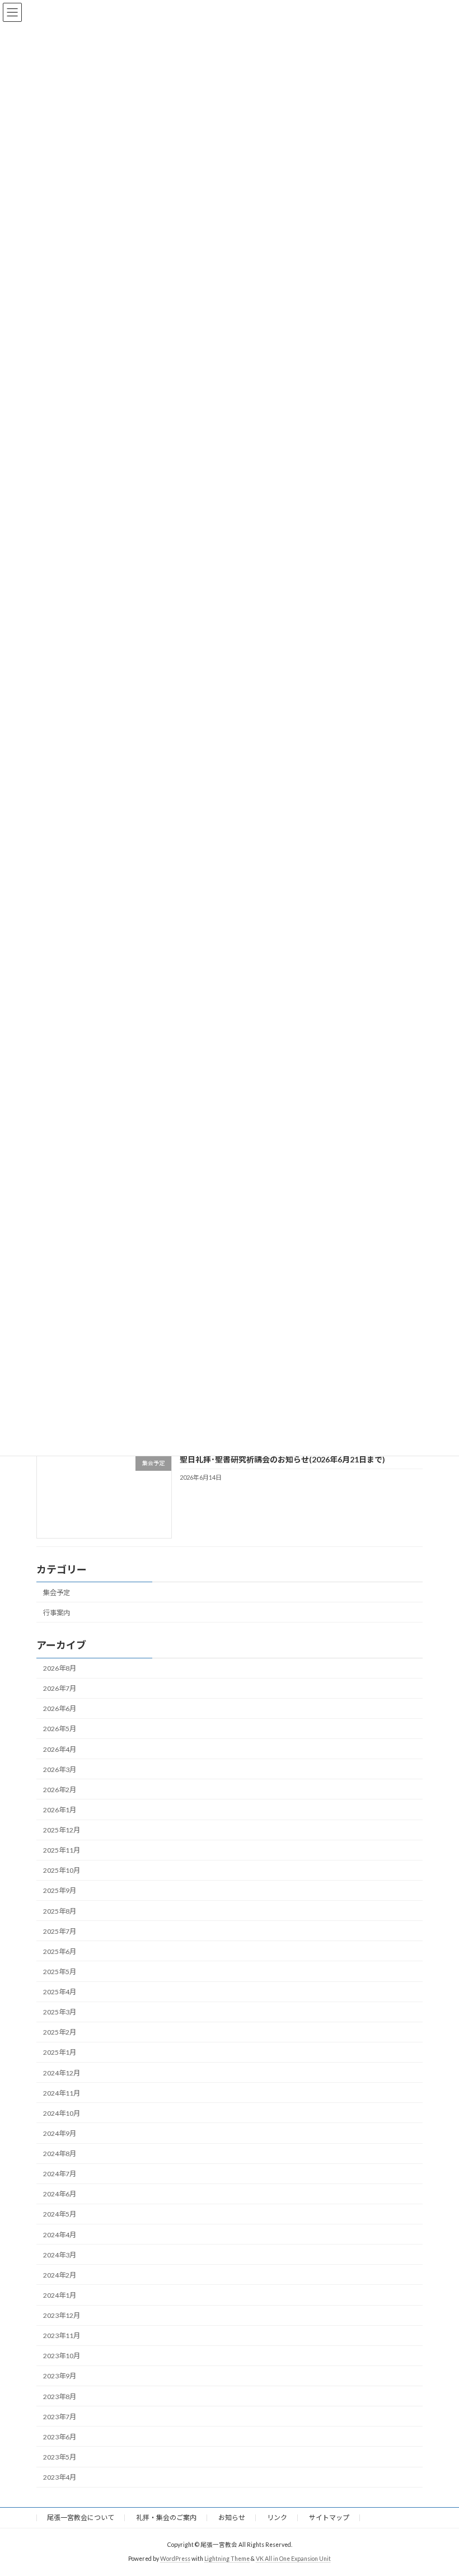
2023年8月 (60, 2397)
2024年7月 (60, 2174)
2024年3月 (60, 2255)
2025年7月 (60, 1931)
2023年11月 (62, 2336)
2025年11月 (62, 1851)
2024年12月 (62, 2073)
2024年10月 (62, 2113)
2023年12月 (62, 2315)
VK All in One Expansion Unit (293, 2559)
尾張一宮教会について (81, 2517)
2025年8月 (60, 1911)
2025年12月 (62, 1830)
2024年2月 (60, 2275)
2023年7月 (60, 2417)
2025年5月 (60, 1972)
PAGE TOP (438, 2487)
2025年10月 (62, 1871)
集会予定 (57, 1593)
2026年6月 (60, 1709)
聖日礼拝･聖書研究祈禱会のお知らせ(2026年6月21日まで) (282, 1459)
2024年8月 (60, 2154)
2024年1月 (60, 2295)
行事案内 (57, 1613)
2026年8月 (60, 1668)
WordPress (175, 2559)
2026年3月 (60, 1769)
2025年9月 (60, 1891)
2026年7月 (60, 1689)
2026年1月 (60, 1810)
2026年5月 (60, 1729)
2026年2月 (60, 1790)
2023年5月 (60, 2457)
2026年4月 (60, 1749)
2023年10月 (62, 2356)
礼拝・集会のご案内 (166, 2517)
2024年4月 (60, 2235)
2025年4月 (60, 1992)
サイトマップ (329, 2517)
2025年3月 (60, 2012)
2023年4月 (60, 2477)
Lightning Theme (227, 2559)
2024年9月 (60, 2133)
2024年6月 (60, 2194)
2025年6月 (60, 1951)
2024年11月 (62, 2093)
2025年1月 (60, 2053)
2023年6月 (60, 2437)
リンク (277, 2517)
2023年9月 (60, 2376)
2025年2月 (60, 2033)
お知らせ (232, 2517)
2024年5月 (60, 2215)
